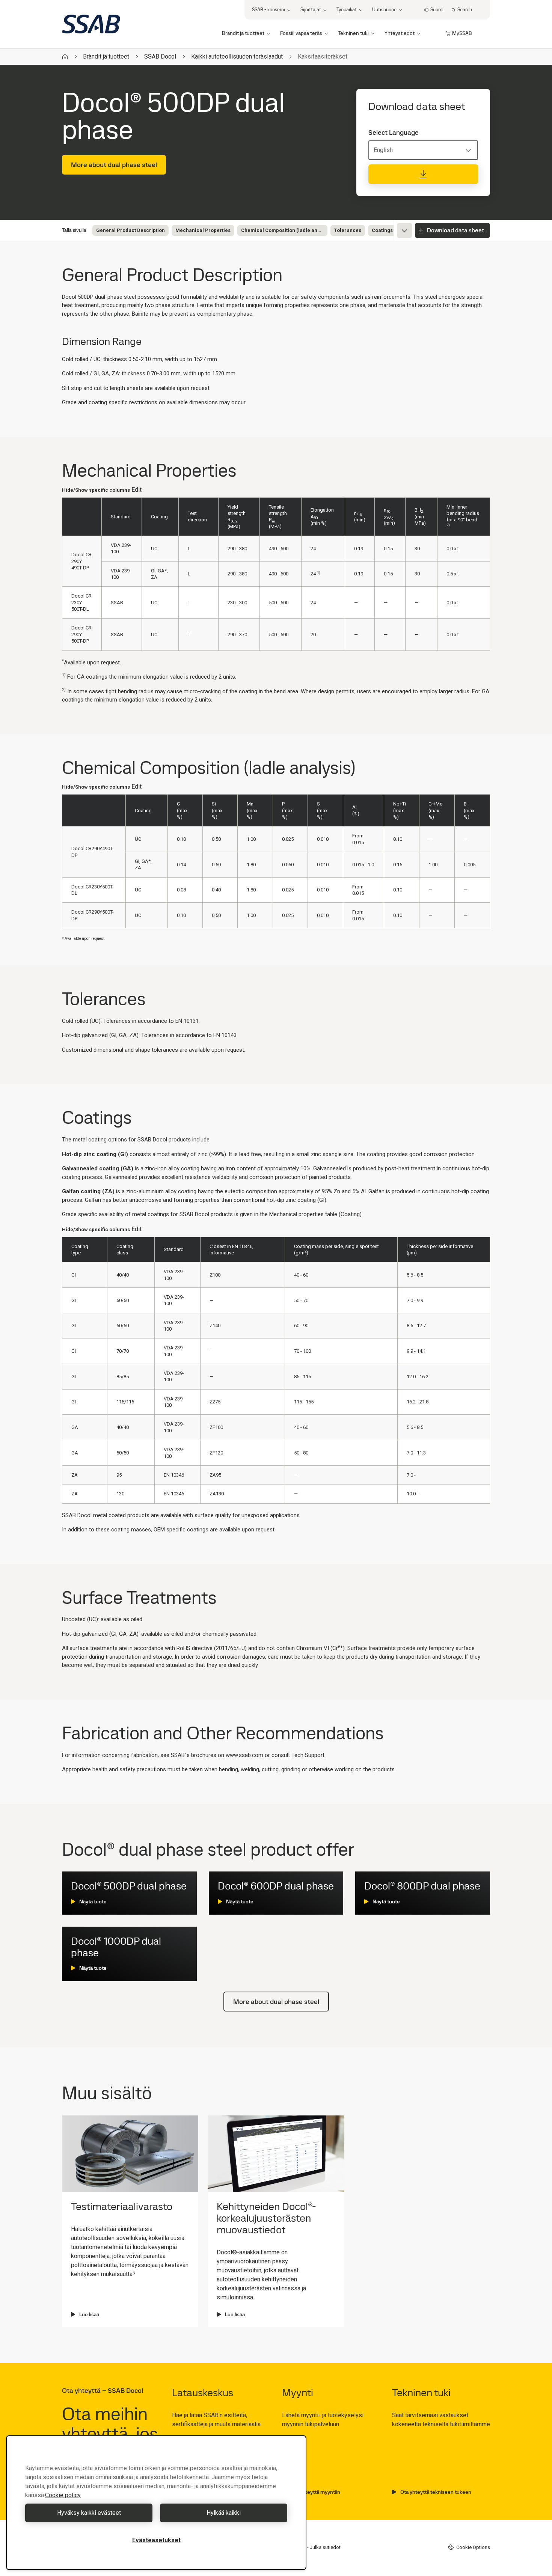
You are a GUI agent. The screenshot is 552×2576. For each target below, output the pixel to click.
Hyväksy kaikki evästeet (89, 2513)
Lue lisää (89, 2314)
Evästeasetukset (156, 2540)
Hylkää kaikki (224, 2513)
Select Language (394, 132)
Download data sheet (455, 230)
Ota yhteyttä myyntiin (315, 2492)
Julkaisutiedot (325, 2547)
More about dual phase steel (114, 165)
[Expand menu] (404, 230)
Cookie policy (63, 2495)
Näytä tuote (93, 1902)
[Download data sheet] (423, 174)
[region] (156, 2503)
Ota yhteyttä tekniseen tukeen (436, 2492)
